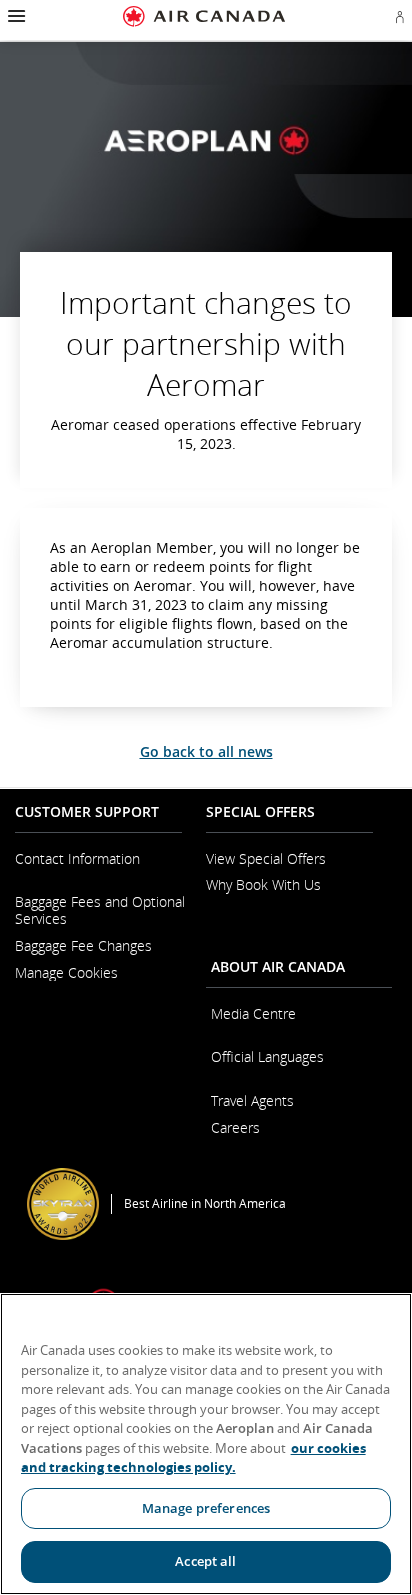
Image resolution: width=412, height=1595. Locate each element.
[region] (206, 1444)
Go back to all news (206, 751)
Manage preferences (206, 1508)
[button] (14, 16)
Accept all (205, 1561)
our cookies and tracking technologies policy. (193, 1458)
